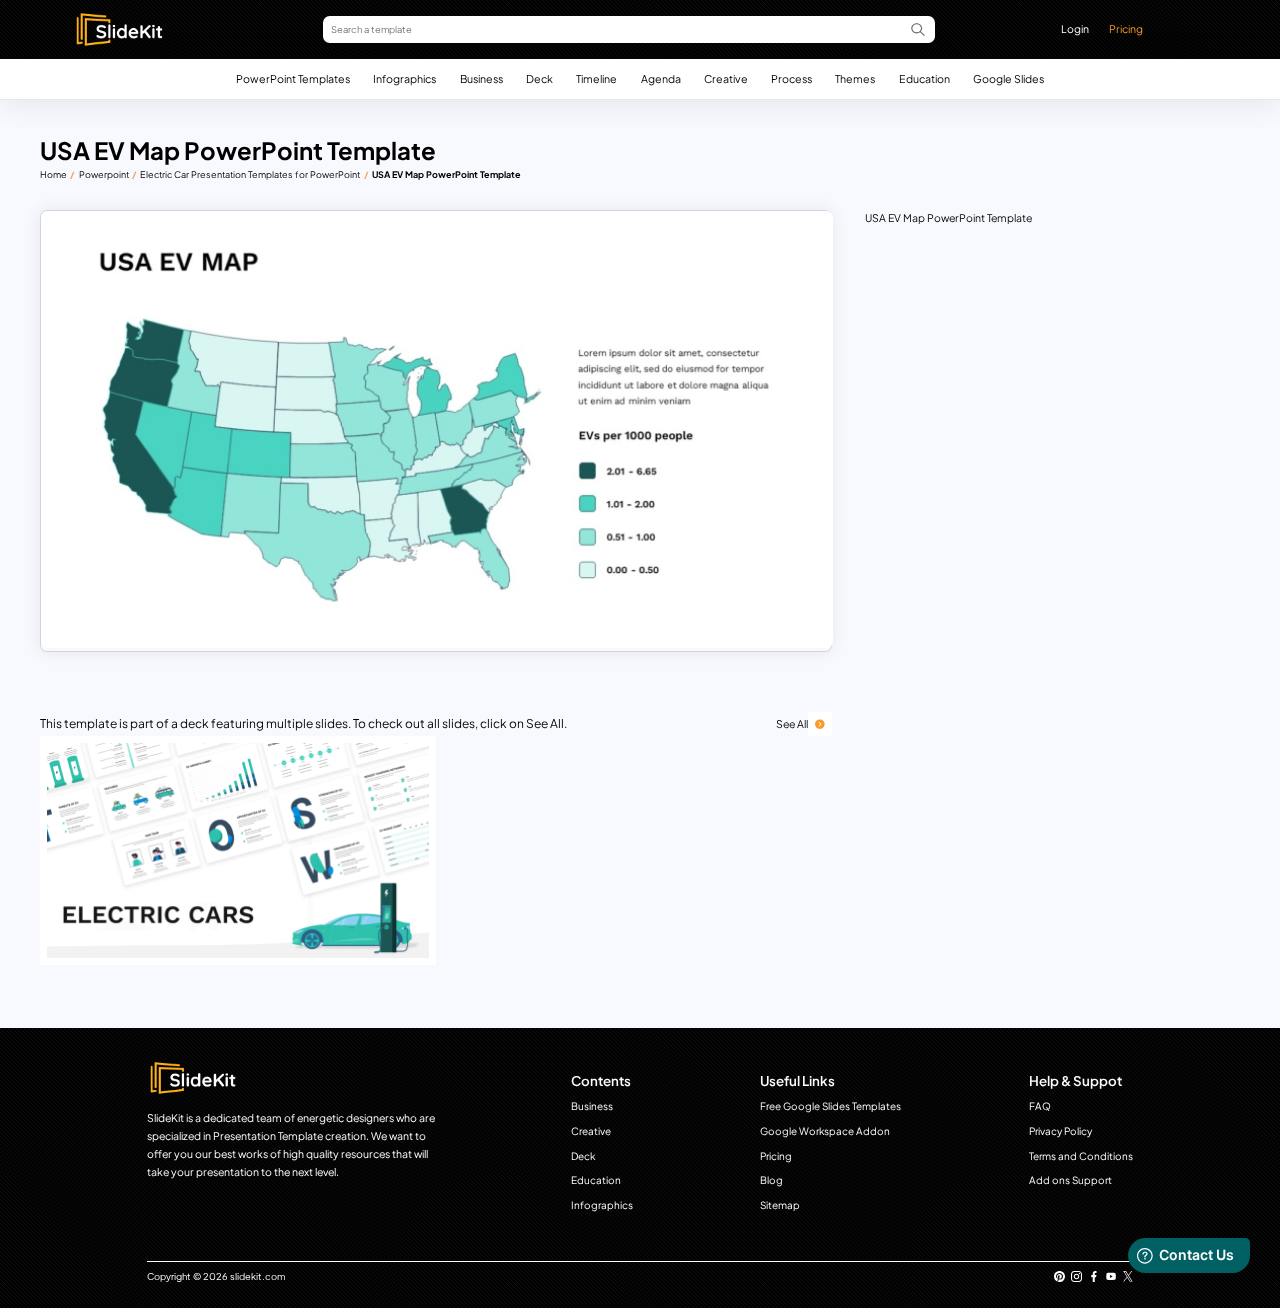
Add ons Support (1070, 1180)
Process (791, 78)
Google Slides (1008, 78)
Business (481, 78)
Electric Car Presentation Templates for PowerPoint (250, 174)
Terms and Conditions (1081, 1156)
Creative (726, 78)
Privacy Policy (1060, 1131)
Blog (771, 1180)
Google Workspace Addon (825, 1131)
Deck (539, 78)
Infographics (404, 78)
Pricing (1126, 28)
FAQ (1040, 1106)
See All (792, 723)
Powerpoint (104, 174)
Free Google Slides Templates (830, 1106)
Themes (855, 78)
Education (924, 78)
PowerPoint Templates (293, 78)
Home (53, 174)
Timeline (596, 78)
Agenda (661, 78)
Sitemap (780, 1205)
